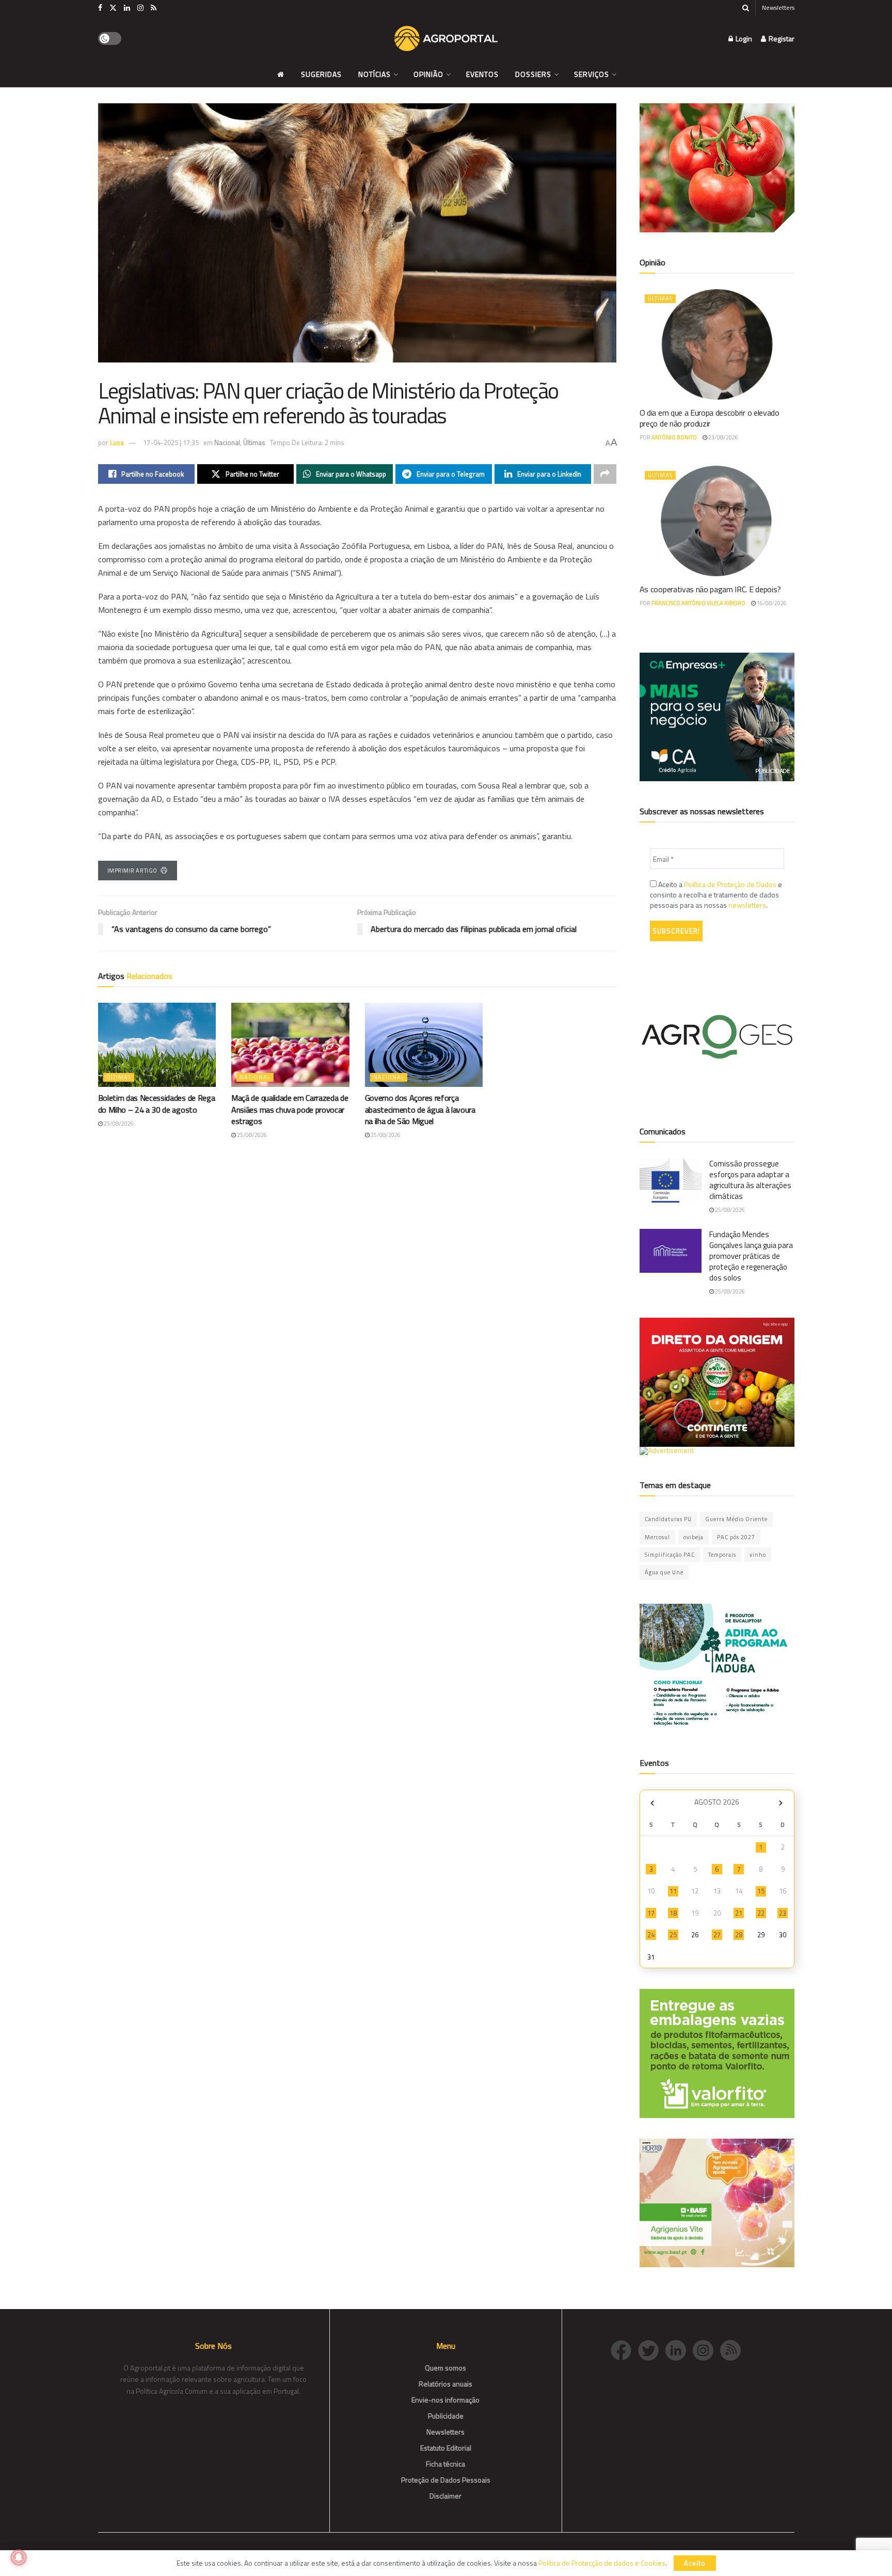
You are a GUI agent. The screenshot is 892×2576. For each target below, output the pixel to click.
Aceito (695, 2563)
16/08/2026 (771, 603)
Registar (781, 38)
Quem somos (445, 2368)
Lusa (117, 442)
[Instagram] (706, 2350)
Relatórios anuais (445, 2384)
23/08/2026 (723, 437)
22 (761, 1913)
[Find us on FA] (100, 8)
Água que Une (664, 1572)
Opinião (428, 74)
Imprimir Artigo (132, 871)
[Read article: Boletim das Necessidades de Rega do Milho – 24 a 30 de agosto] (157, 1045)
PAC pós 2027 (736, 1537)
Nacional (227, 442)
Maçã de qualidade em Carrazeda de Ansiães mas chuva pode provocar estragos (290, 1109)
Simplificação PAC (670, 1555)
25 (673, 1935)
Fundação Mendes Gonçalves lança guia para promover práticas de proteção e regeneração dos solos (751, 1256)
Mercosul (657, 1537)
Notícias (375, 74)
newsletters (747, 905)
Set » (781, 1803)
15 (761, 1891)
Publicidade (446, 2416)
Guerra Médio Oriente (736, 1519)
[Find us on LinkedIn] (127, 8)
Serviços (592, 74)
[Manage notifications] (19, 2557)
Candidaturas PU (668, 1519)
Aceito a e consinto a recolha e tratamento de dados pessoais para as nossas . (716, 895)
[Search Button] (746, 8)
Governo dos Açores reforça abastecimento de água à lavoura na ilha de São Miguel (420, 1109)
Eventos (482, 74)
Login (743, 38)
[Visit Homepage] (446, 39)
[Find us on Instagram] (140, 8)
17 (651, 1913)
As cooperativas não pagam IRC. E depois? (710, 589)
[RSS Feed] (733, 2350)
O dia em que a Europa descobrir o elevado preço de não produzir (710, 418)
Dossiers (533, 74)
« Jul (652, 1803)
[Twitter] (652, 2350)
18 (673, 1913)
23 (783, 1913)
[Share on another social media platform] (605, 474)
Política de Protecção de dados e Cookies (602, 2563)
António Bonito (674, 437)
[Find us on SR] (154, 8)
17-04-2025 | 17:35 (171, 442)
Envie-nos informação (445, 2400)
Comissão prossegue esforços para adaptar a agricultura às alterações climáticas (750, 1180)
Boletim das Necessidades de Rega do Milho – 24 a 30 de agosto (157, 1103)
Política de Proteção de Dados (730, 884)
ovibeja (694, 1537)
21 (739, 1913)
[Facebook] (624, 2350)
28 (739, 1935)
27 (717, 1935)
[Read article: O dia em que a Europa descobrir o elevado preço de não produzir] (717, 344)
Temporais (722, 1555)
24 (651, 1935)
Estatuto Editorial (446, 2448)
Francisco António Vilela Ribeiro (698, 603)
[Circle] (679, 2350)
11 (673, 1891)
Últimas (254, 442)
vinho (758, 1555)
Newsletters (778, 7)
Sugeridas (321, 74)
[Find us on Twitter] (113, 8)
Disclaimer (445, 2496)
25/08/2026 (118, 1124)
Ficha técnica (445, 2464)
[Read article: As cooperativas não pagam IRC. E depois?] (717, 521)
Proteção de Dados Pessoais (446, 2480)
